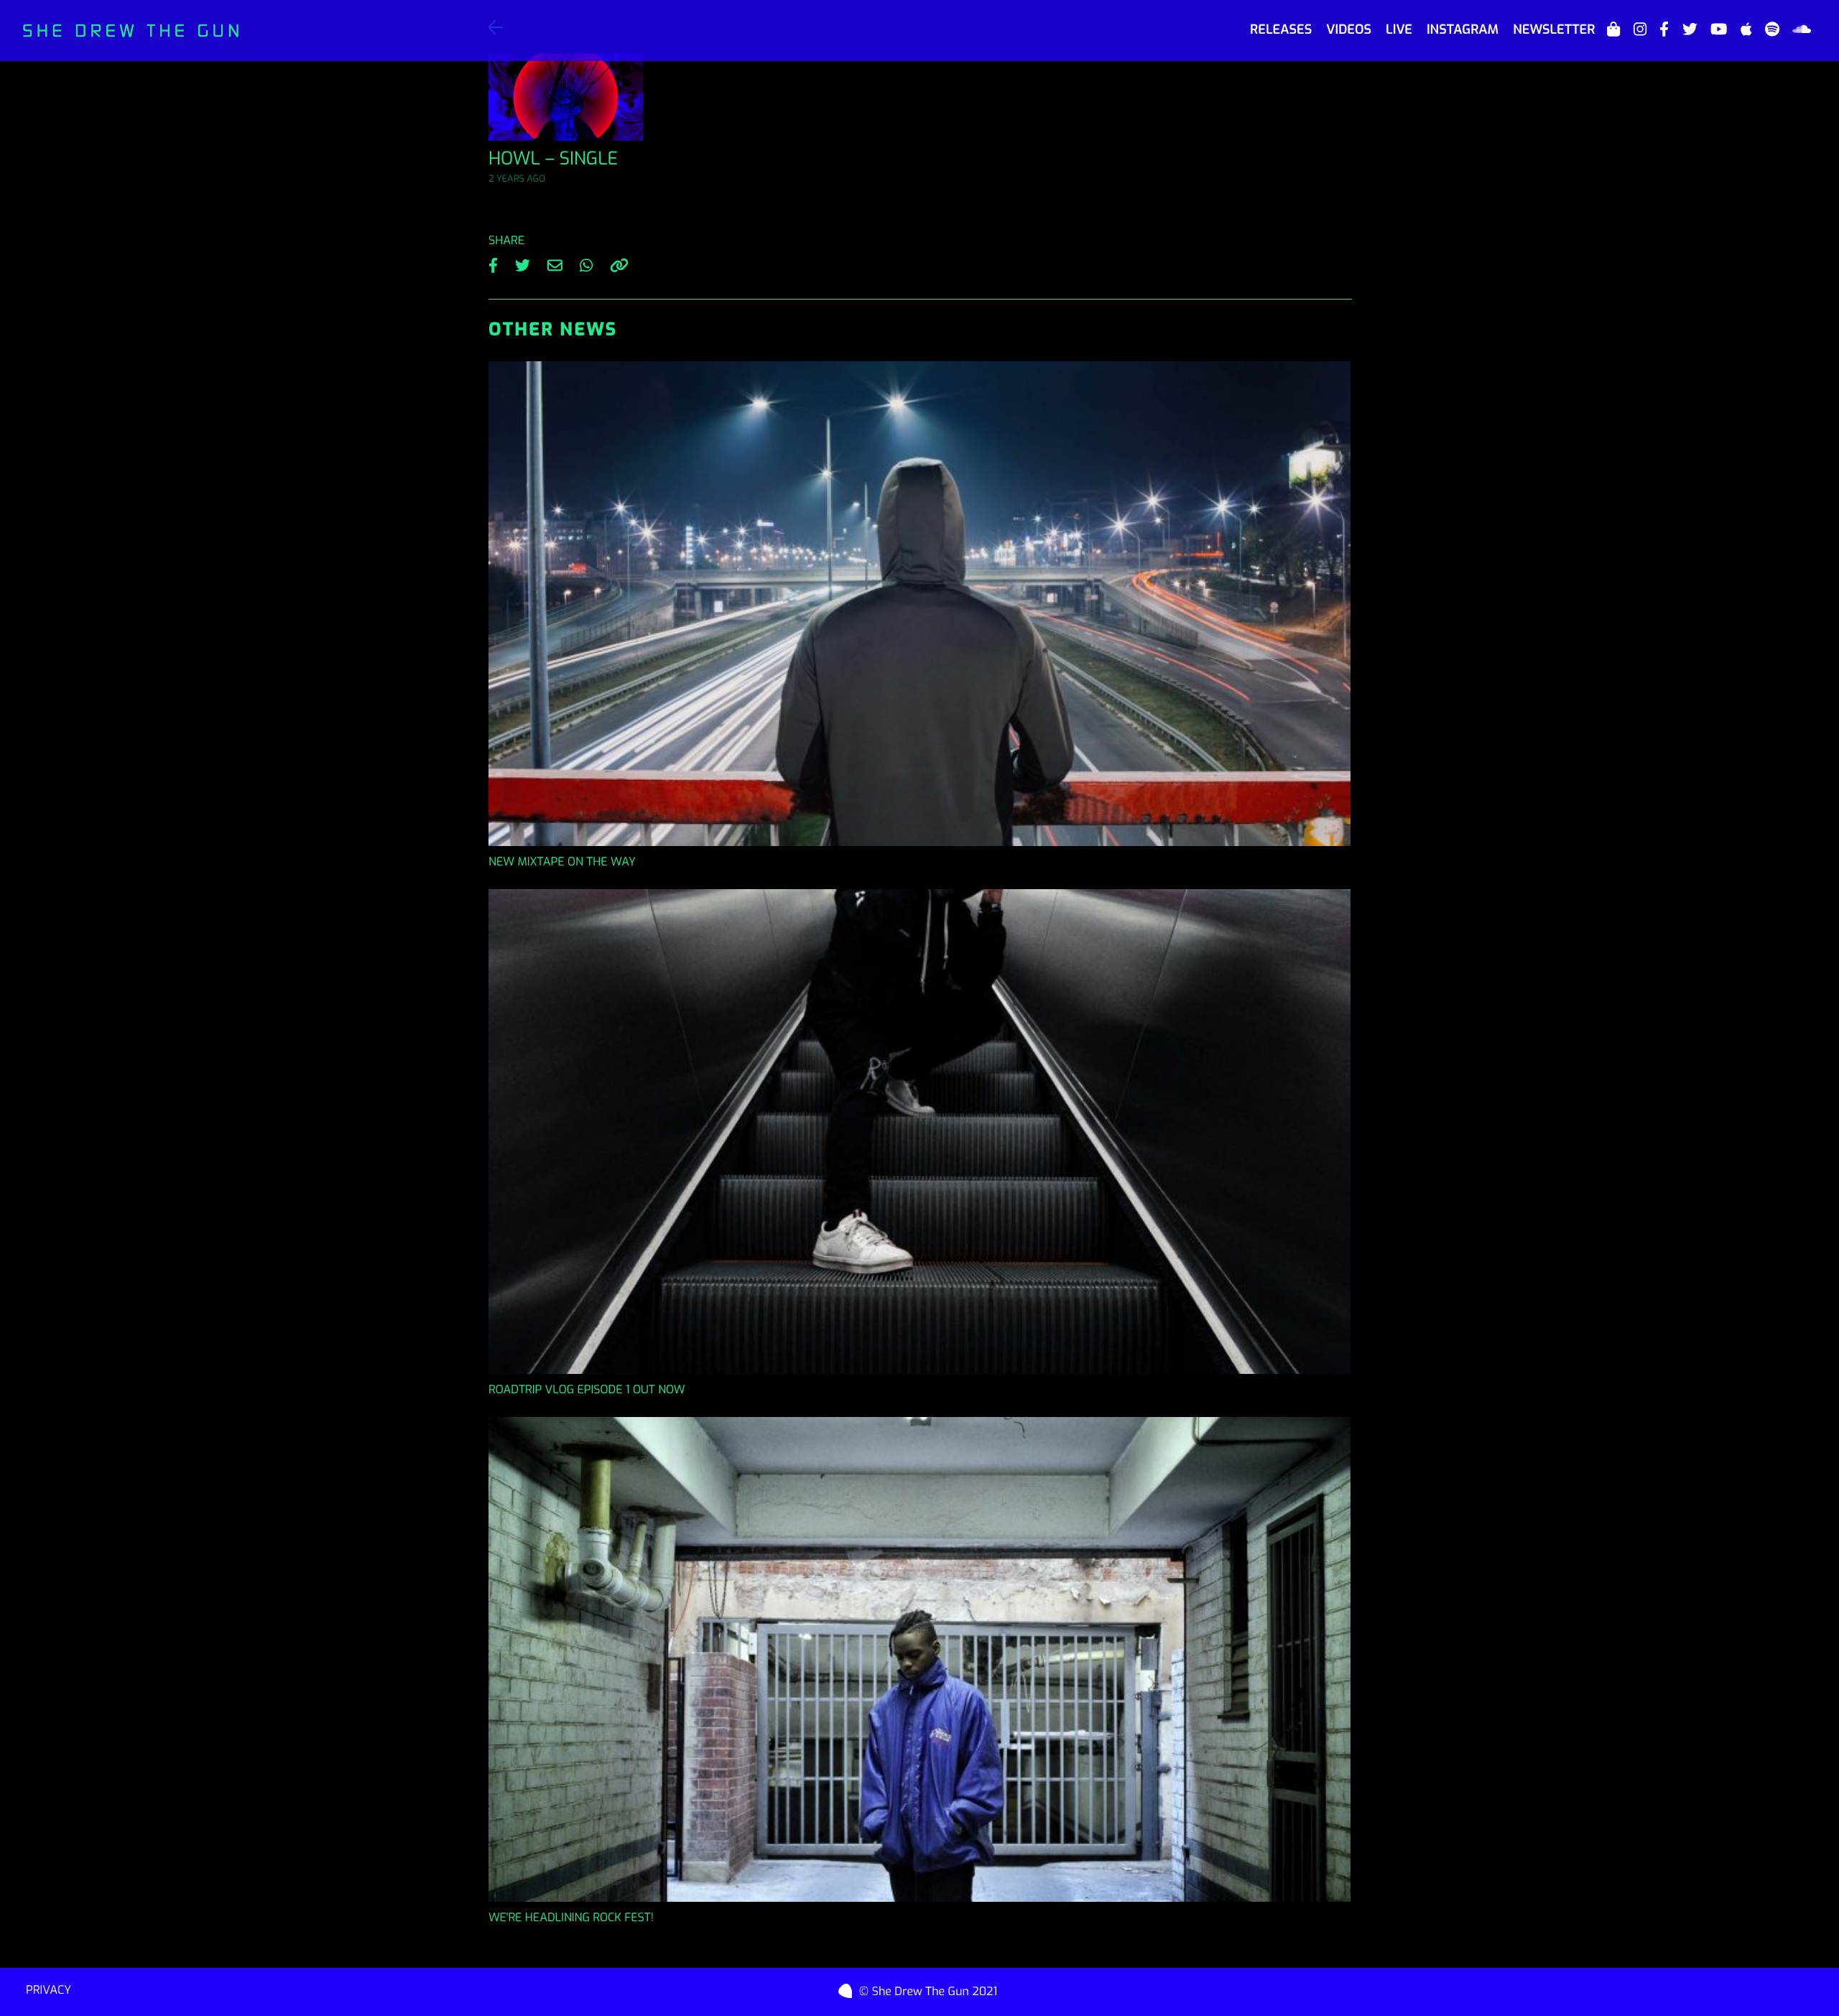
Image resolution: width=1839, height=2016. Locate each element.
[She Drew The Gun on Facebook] (1664, 30)
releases (1281, 29)
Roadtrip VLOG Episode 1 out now (587, 1390)
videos (1349, 29)
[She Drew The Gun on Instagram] (1640, 30)
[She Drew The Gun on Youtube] (1719, 30)
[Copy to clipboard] (619, 263)
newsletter (1554, 29)
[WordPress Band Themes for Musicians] (849, 1988)
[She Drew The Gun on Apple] (1746, 30)
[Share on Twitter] (525, 263)
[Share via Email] (558, 263)
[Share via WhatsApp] (589, 263)
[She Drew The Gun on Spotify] (1772, 30)
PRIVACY (48, 1991)
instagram (1463, 29)
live (1399, 29)
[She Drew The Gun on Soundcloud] (1802, 30)
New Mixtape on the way (562, 862)
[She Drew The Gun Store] (1613, 30)
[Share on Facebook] (496, 263)
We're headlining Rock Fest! (571, 1918)
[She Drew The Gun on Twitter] (1690, 30)
